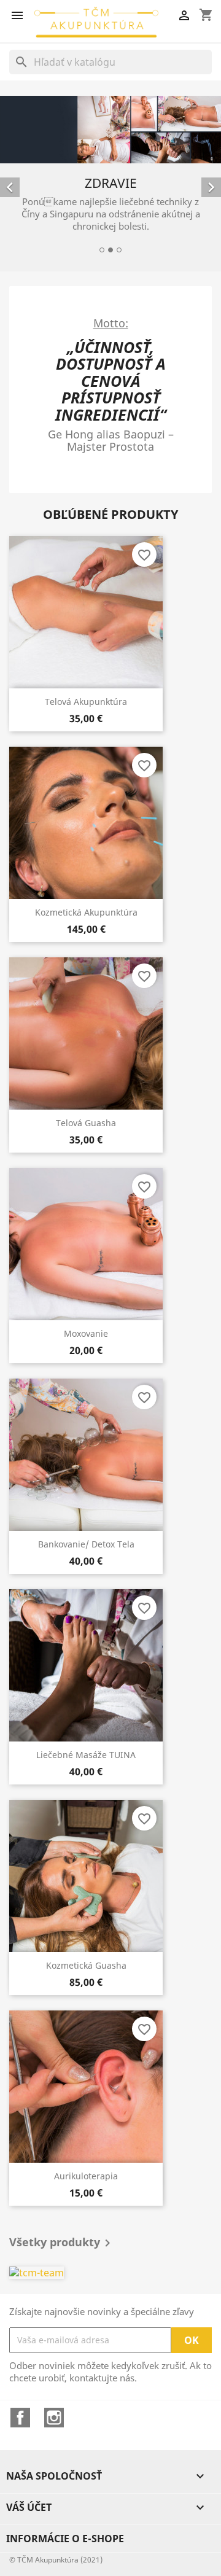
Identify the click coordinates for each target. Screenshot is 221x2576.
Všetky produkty (62, 2243)
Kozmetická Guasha (86, 1965)
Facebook (20, 2418)
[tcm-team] (110, 2272)
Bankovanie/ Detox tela (86, 1544)
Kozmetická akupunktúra (86, 912)
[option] (110, 176)
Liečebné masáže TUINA (86, 1755)
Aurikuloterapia (86, 2176)
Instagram (54, 2418)
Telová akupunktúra (86, 702)
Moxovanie (86, 1333)
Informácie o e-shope (65, 2539)
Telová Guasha (86, 1123)
